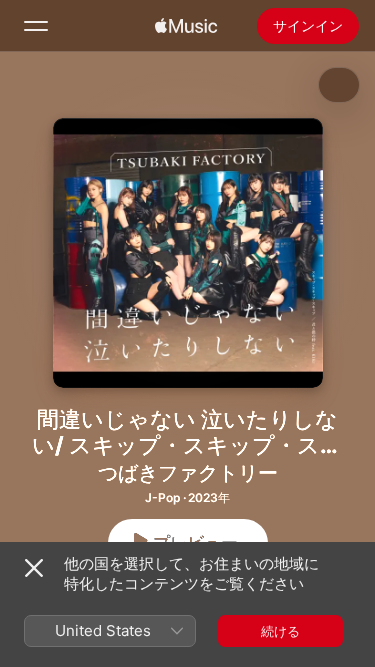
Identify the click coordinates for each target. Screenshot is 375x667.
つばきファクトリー (188, 473)
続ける (280, 631)
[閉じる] (34, 568)
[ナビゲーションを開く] (36, 26)
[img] (186, 26)
